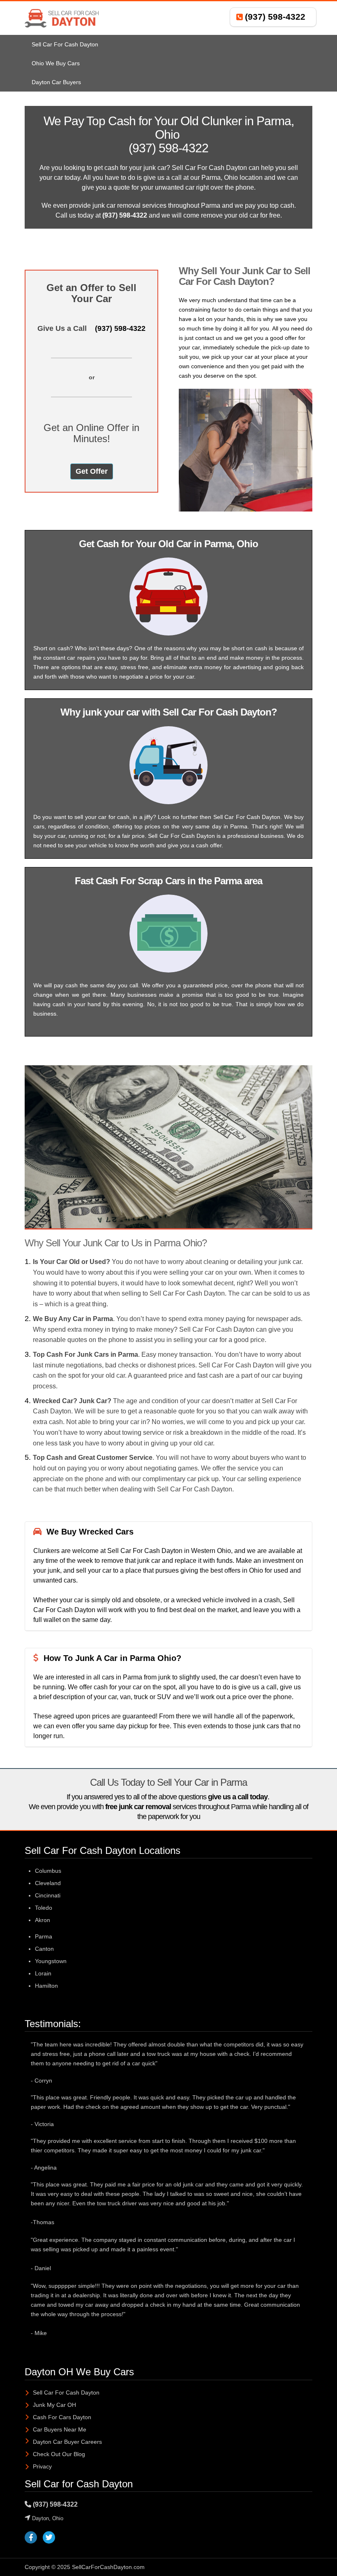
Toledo (44, 1908)
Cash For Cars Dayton (62, 2417)
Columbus (48, 1871)
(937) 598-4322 (275, 17)
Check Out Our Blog (59, 2454)
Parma (44, 1936)
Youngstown (51, 1961)
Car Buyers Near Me (60, 2429)
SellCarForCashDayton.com (108, 2567)
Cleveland (48, 1883)
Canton (44, 1949)
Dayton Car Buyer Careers (67, 2442)
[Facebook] (31, 2538)
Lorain (43, 1973)
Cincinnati (48, 1895)
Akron (43, 1920)
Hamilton (46, 1986)
